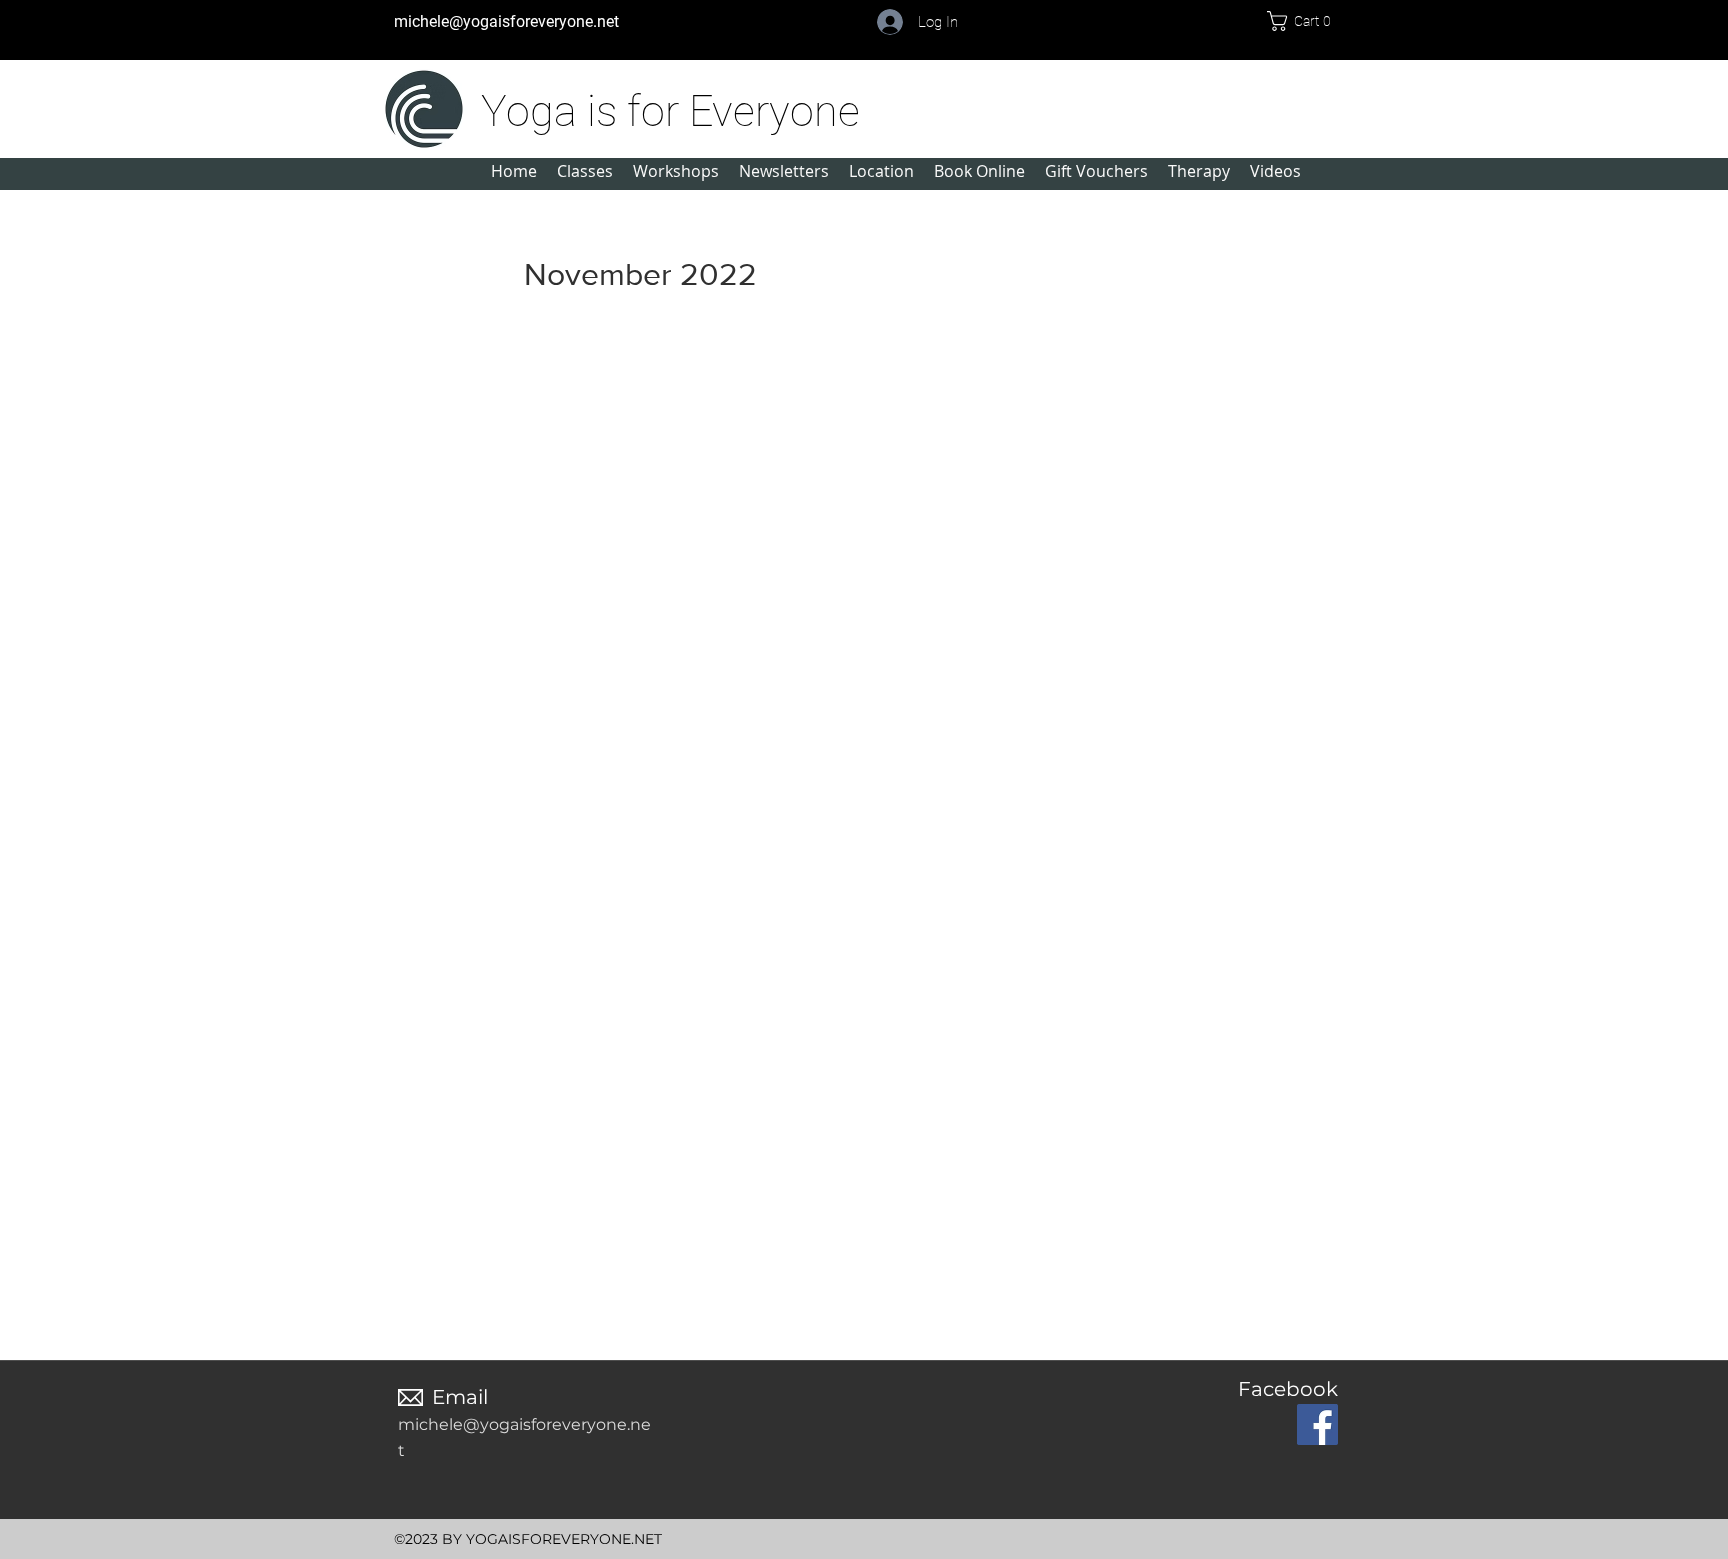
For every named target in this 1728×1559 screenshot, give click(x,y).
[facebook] (1317, 1424)
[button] (1306, 21)
